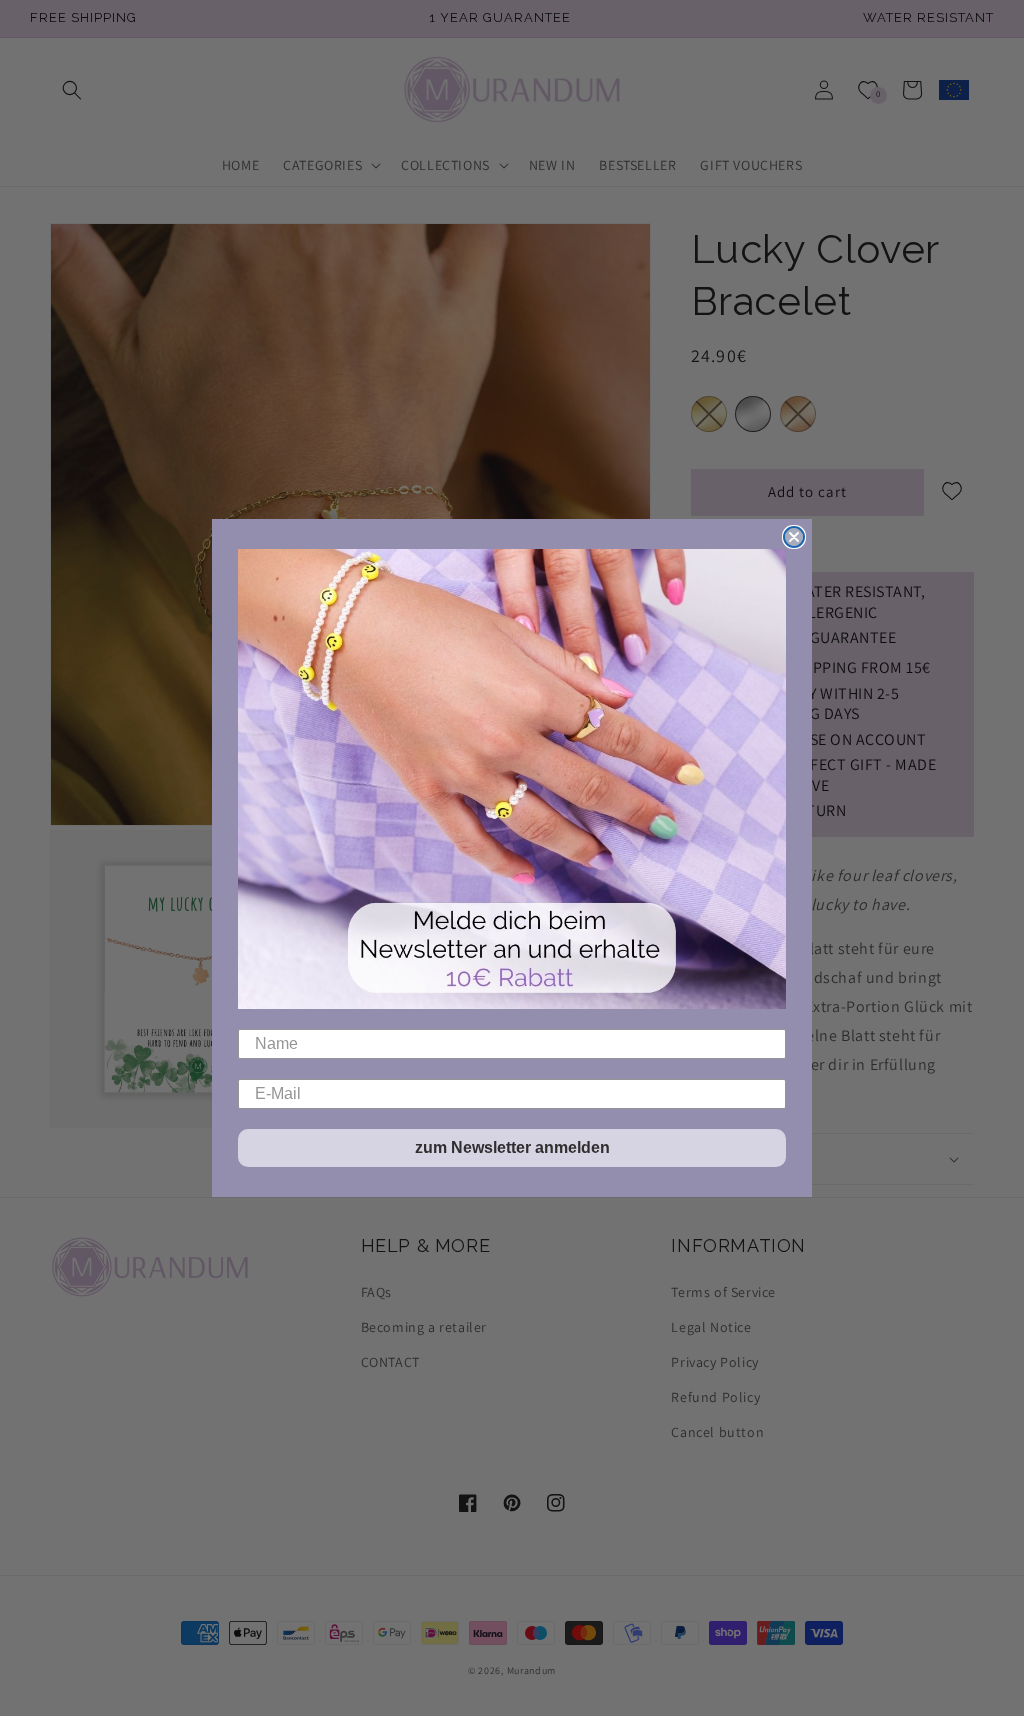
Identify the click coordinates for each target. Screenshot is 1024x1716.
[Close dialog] (794, 537)
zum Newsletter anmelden (512, 1147)
